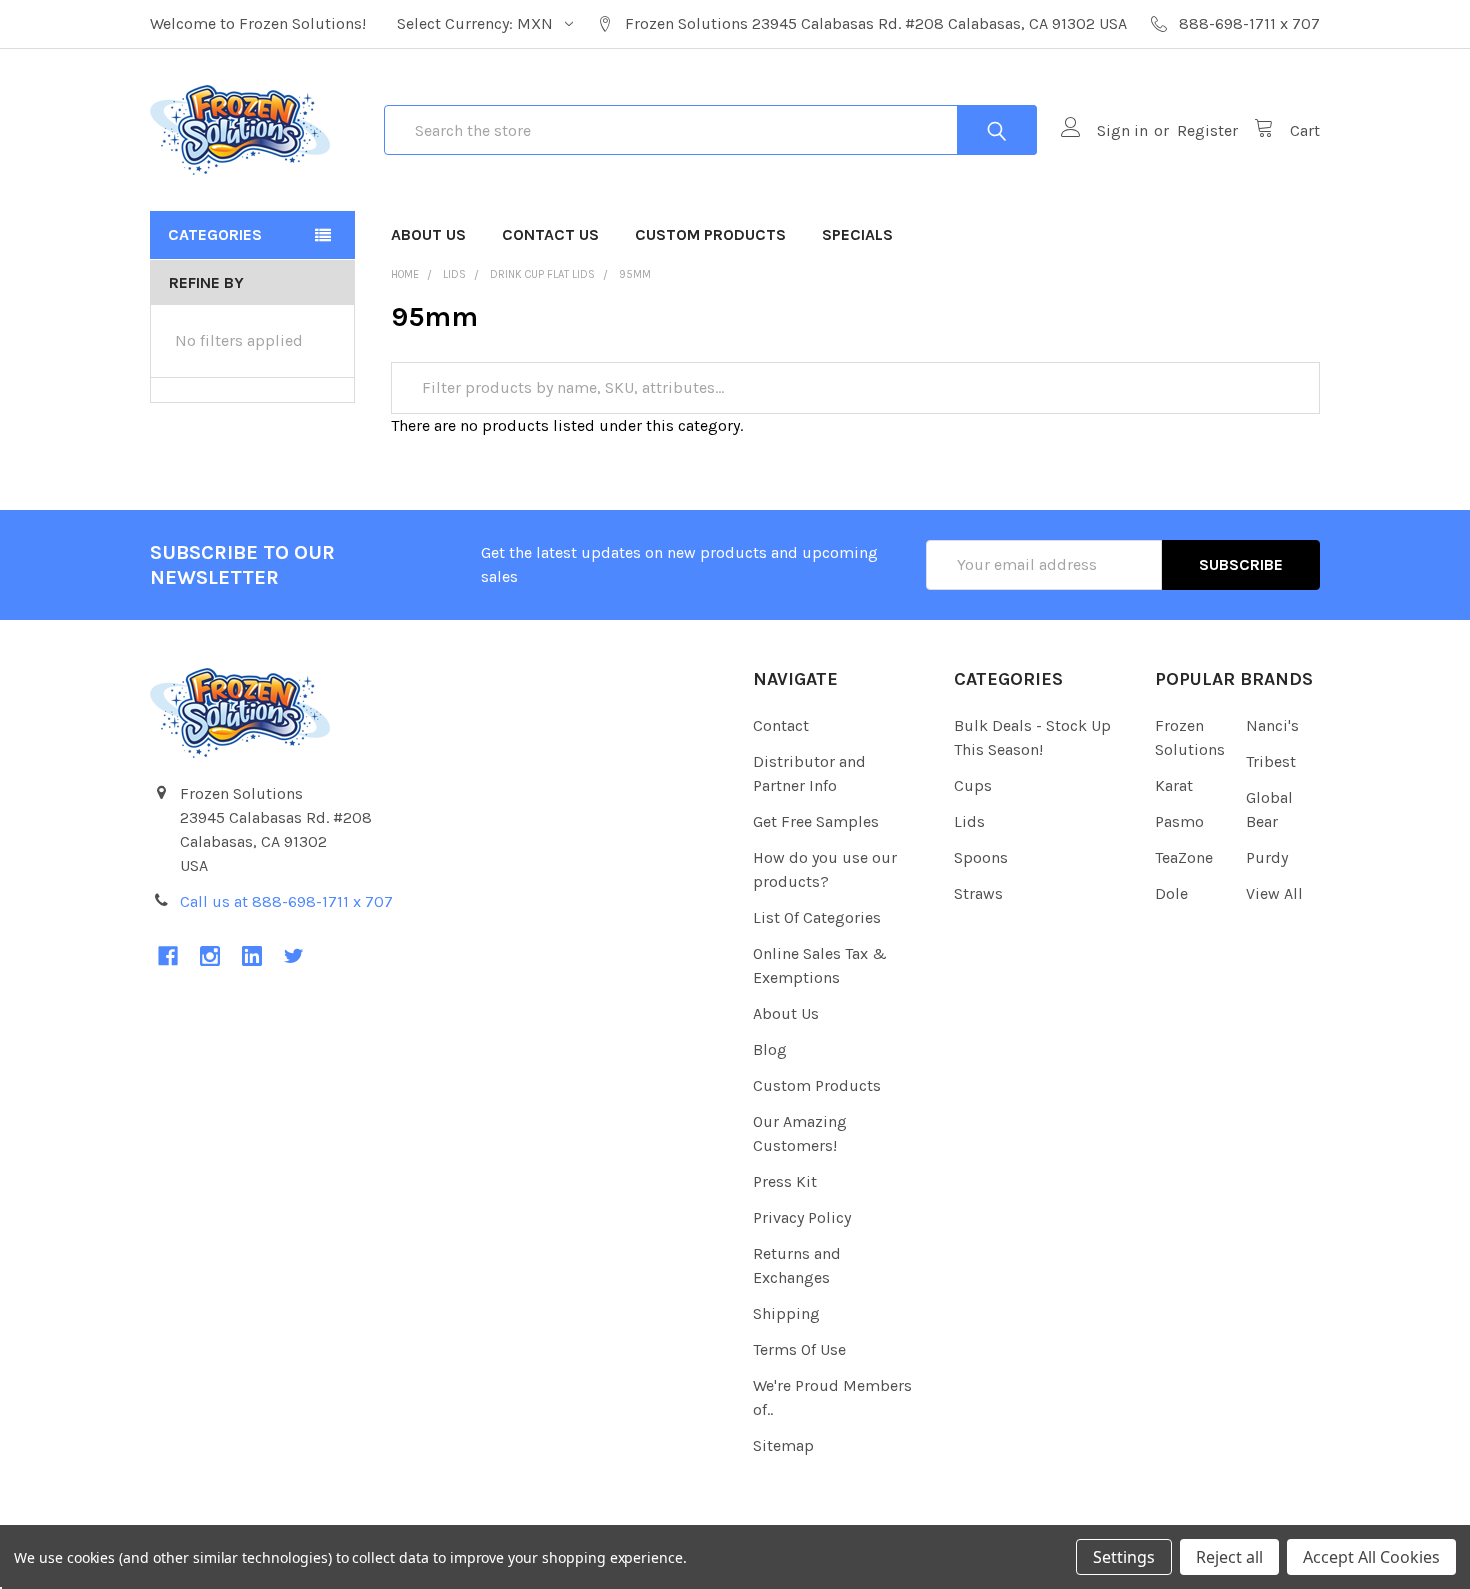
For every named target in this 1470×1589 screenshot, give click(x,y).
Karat (1174, 785)
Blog (770, 1049)
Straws (978, 893)
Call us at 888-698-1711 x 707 (286, 901)
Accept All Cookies (1371, 1557)
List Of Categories (817, 917)
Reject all (1229, 1557)
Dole (1171, 893)
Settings (1124, 1557)
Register (1207, 130)
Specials (857, 234)
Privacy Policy (802, 1217)
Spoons (981, 857)
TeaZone (1184, 857)
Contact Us (550, 234)
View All (1274, 893)
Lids (969, 821)
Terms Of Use (799, 1349)
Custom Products (710, 234)
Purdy (1267, 857)
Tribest (1271, 761)
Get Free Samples (816, 821)
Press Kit (785, 1181)
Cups (973, 785)
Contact (781, 725)
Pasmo (1179, 821)
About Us (428, 234)
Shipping (786, 1313)
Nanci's (1272, 725)
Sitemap (783, 1445)
